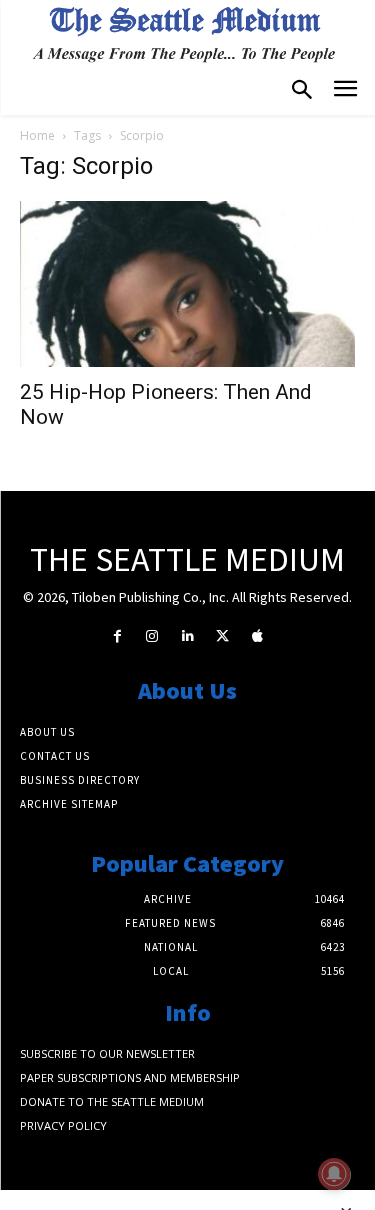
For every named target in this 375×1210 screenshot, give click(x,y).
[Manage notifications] (334, 1174)
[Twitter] (222, 636)
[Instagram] (152, 636)
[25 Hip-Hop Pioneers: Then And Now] (187, 283)
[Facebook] (117, 636)
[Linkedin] (187, 636)
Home (37, 135)
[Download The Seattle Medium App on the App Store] (257, 636)
